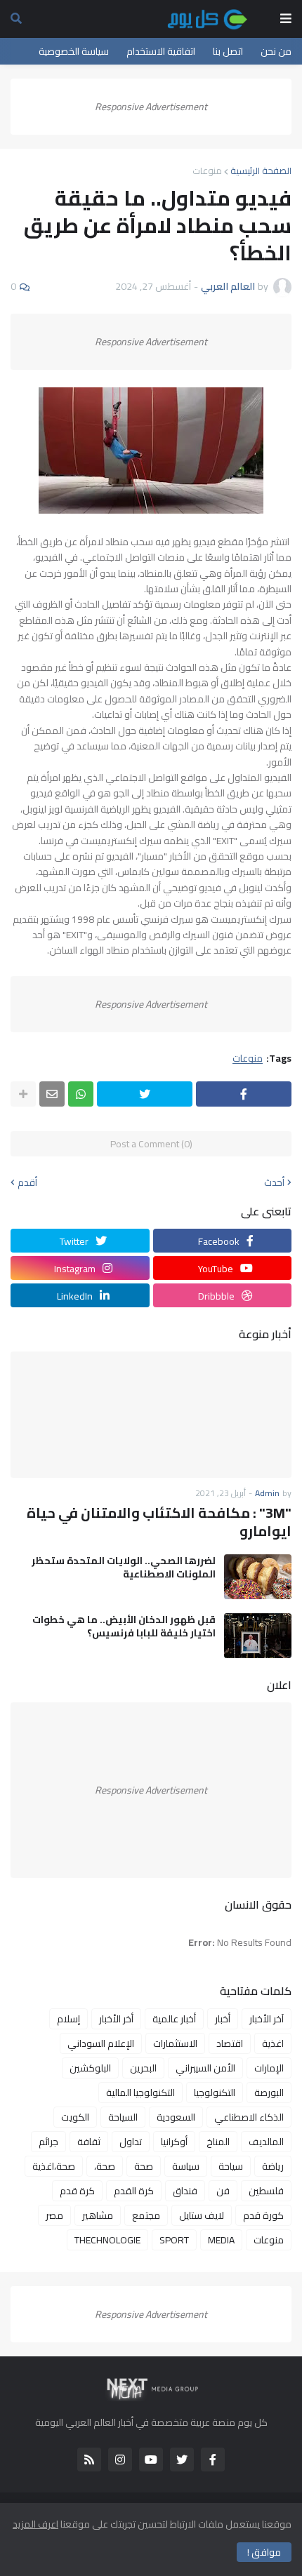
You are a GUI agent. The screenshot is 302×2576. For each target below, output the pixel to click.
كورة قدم (263, 2215)
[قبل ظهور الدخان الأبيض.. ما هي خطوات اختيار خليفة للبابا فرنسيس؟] (258, 1636)
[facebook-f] (213, 2460)
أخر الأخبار (116, 2019)
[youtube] (151, 2460)
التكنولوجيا (215, 2093)
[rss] (89, 2460)
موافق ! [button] (264, 2552)
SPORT (174, 2240)
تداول (131, 2142)
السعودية (176, 2117)
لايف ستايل (202, 2215)
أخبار (223, 2019)
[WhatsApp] (81, 1094)
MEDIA (221, 2240)
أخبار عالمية (174, 2019)
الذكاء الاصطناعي (249, 2117)
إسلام (68, 2019)
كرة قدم (77, 2191)
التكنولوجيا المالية (140, 2093)
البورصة (269, 2093)
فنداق (185, 2191)
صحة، (105, 2166)
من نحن (276, 51)
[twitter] (182, 2460)
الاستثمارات (175, 2043)
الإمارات (269, 2068)
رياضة (273, 2166)
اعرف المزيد (35, 2524)
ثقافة (89, 2142)
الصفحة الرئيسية (261, 171)
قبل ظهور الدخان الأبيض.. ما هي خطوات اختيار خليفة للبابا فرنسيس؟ (124, 1626)
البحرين (143, 2068)
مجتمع (146, 2215)
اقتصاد (230, 2043)
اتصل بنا (228, 51)
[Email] (52, 1094)
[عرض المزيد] (23, 1094)
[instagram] (120, 2460)
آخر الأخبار (267, 2019)
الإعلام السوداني (101, 2043)
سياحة (231, 2166)
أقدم (27, 1182)
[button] (286, 19)
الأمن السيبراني (205, 2068)
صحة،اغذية (54, 2166)
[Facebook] (244, 1094)
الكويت (75, 2117)
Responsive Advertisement (151, 107)
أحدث (274, 1182)
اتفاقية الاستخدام (161, 51)
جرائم (48, 2142)
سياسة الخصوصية (74, 51)
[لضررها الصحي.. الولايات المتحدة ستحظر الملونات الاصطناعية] (258, 1577)
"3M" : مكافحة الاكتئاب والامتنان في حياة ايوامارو (159, 1522)
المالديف (266, 2142)
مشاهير (98, 2215)
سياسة (186, 2166)
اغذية (273, 2043)
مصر (54, 2215)
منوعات (207, 171)
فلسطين (266, 2191)
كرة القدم (134, 2191)
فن (223, 2191)
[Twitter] (145, 1094)
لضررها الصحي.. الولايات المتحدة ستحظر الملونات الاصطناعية (124, 1567)
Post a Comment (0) (151, 1144)
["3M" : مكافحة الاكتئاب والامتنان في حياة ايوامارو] (151, 1415)
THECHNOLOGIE (107, 2240)
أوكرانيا (174, 2142)
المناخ (218, 2142)
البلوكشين (90, 2068)
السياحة (123, 2117)
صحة (144, 2166)
